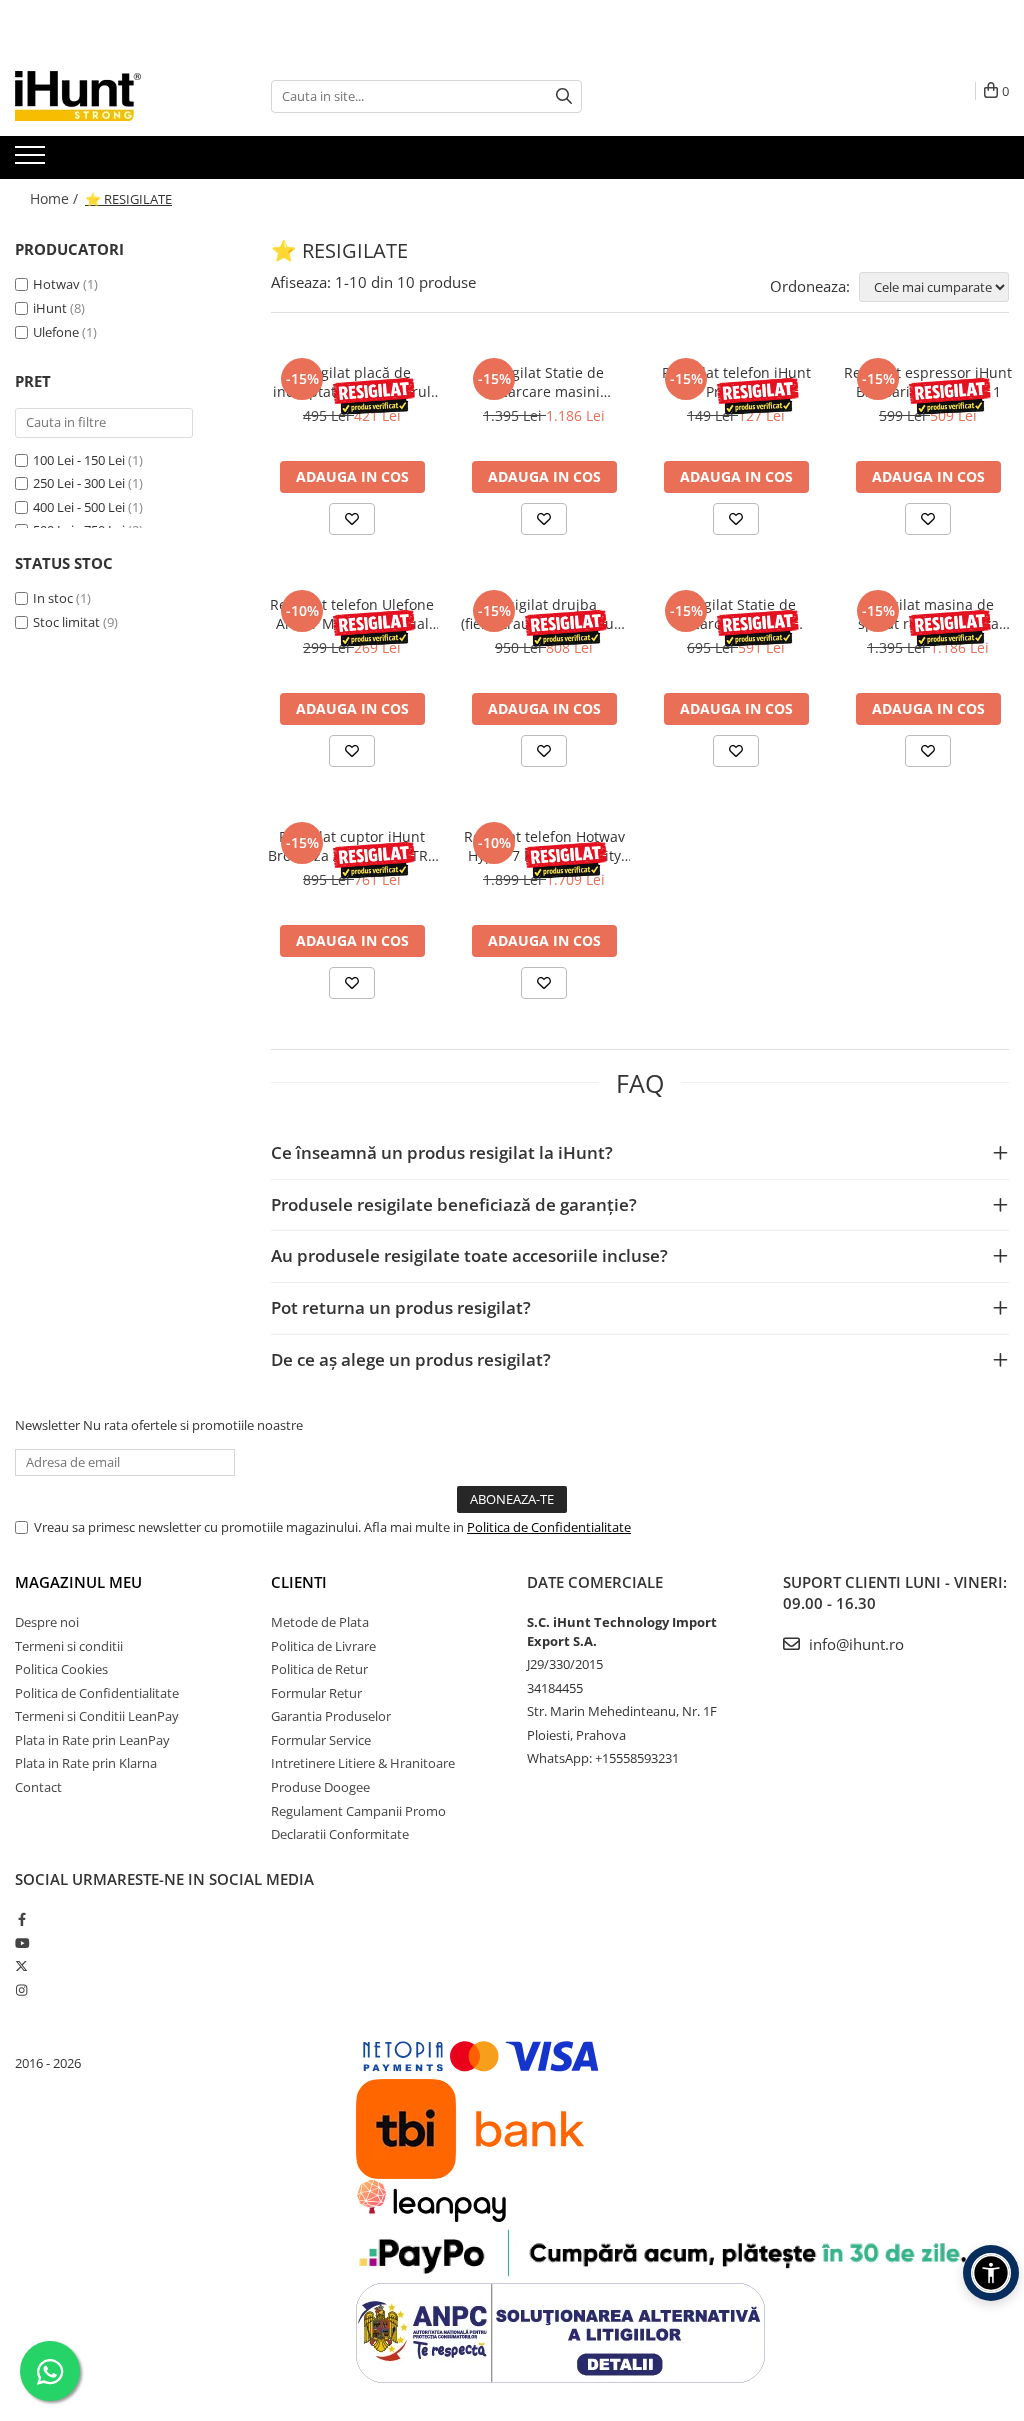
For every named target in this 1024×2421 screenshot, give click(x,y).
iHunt (50, 308)
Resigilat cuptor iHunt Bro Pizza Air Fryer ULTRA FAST (352, 846)
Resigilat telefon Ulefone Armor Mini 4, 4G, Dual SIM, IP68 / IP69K (352, 614)
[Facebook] (21, 1919)
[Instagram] (21, 1990)
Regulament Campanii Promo (358, 1811)
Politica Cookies (61, 1669)
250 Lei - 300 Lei (79, 483)
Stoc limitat (66, 622)
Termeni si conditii (69, 1646)
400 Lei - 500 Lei (79, 507)
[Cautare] (564, 96)
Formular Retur (316, 1693)
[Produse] (32, 161)
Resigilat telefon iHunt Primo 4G (736, 382)
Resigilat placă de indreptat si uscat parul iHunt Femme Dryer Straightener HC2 (352, 382)
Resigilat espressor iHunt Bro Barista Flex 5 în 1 (928, 382)
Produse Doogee (320, 1787)
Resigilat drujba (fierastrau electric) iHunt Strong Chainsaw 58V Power (544, 614)
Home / (56, 198)
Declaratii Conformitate (340, 1834)
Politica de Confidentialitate (549, 1527)
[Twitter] (21, 1966)
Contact (38, 1787)
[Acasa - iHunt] (115, 96)
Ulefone (56, 332)
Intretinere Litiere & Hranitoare (363, 1763)
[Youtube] (21, 1943)
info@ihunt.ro (854, 1644)
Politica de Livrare (323, 1646)
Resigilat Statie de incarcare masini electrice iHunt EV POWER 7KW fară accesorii (544, 382)
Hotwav (56, 284)
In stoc (53, 598)
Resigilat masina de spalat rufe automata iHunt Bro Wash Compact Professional (928, 614)
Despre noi (47, 1622)
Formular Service (321, 1740)
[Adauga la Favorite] (352, 519)
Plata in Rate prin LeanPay (92, 1740)
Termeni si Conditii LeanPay (97, 1716)
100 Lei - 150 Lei (79, 460)
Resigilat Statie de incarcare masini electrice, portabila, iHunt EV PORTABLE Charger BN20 (736, 614)
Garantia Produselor (331, 1716)
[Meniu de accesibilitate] (991, 2273)
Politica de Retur (319, 1669)
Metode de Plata (320, 1622)
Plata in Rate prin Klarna (86, 1763)
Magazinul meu (78, 1582)
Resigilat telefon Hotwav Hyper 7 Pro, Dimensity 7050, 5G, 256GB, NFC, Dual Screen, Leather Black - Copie (544, 846)
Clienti (299, 1582)
